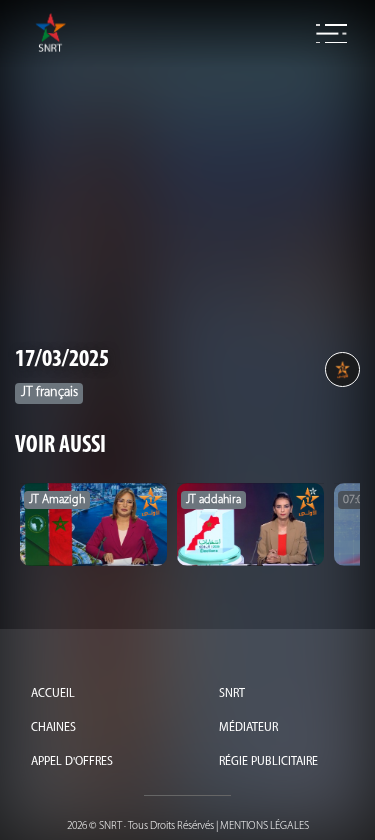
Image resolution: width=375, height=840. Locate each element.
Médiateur (248, 728)
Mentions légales (264, 826)
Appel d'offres (72, 762)
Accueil (53, 694)
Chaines (53, 728)
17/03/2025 (62, 360)
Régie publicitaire (268, 762)
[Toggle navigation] (331, 34)
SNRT (232, 694)
